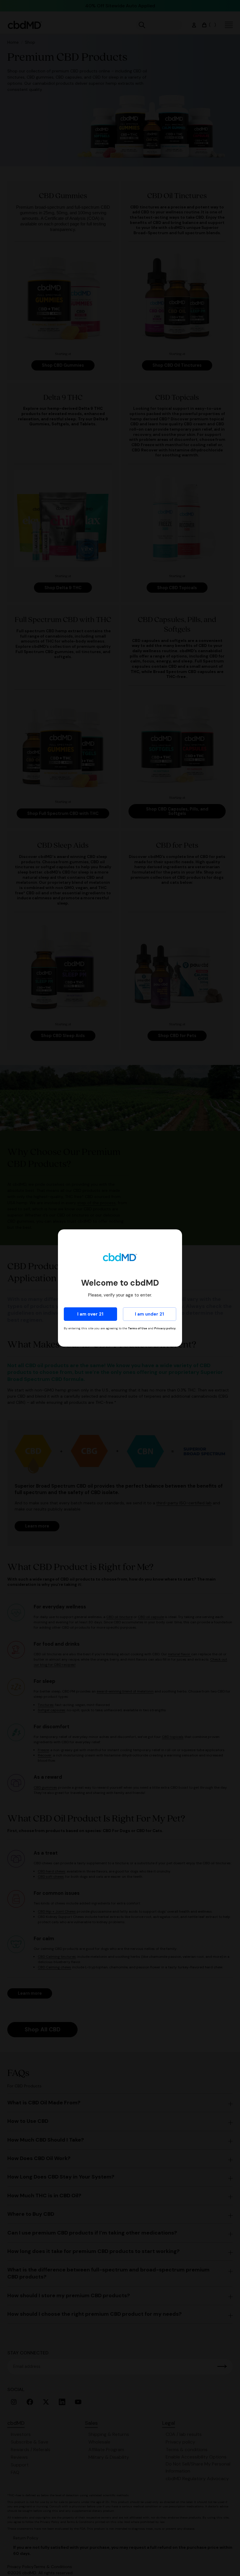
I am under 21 (149, 1314)
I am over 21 (90, 1314)
